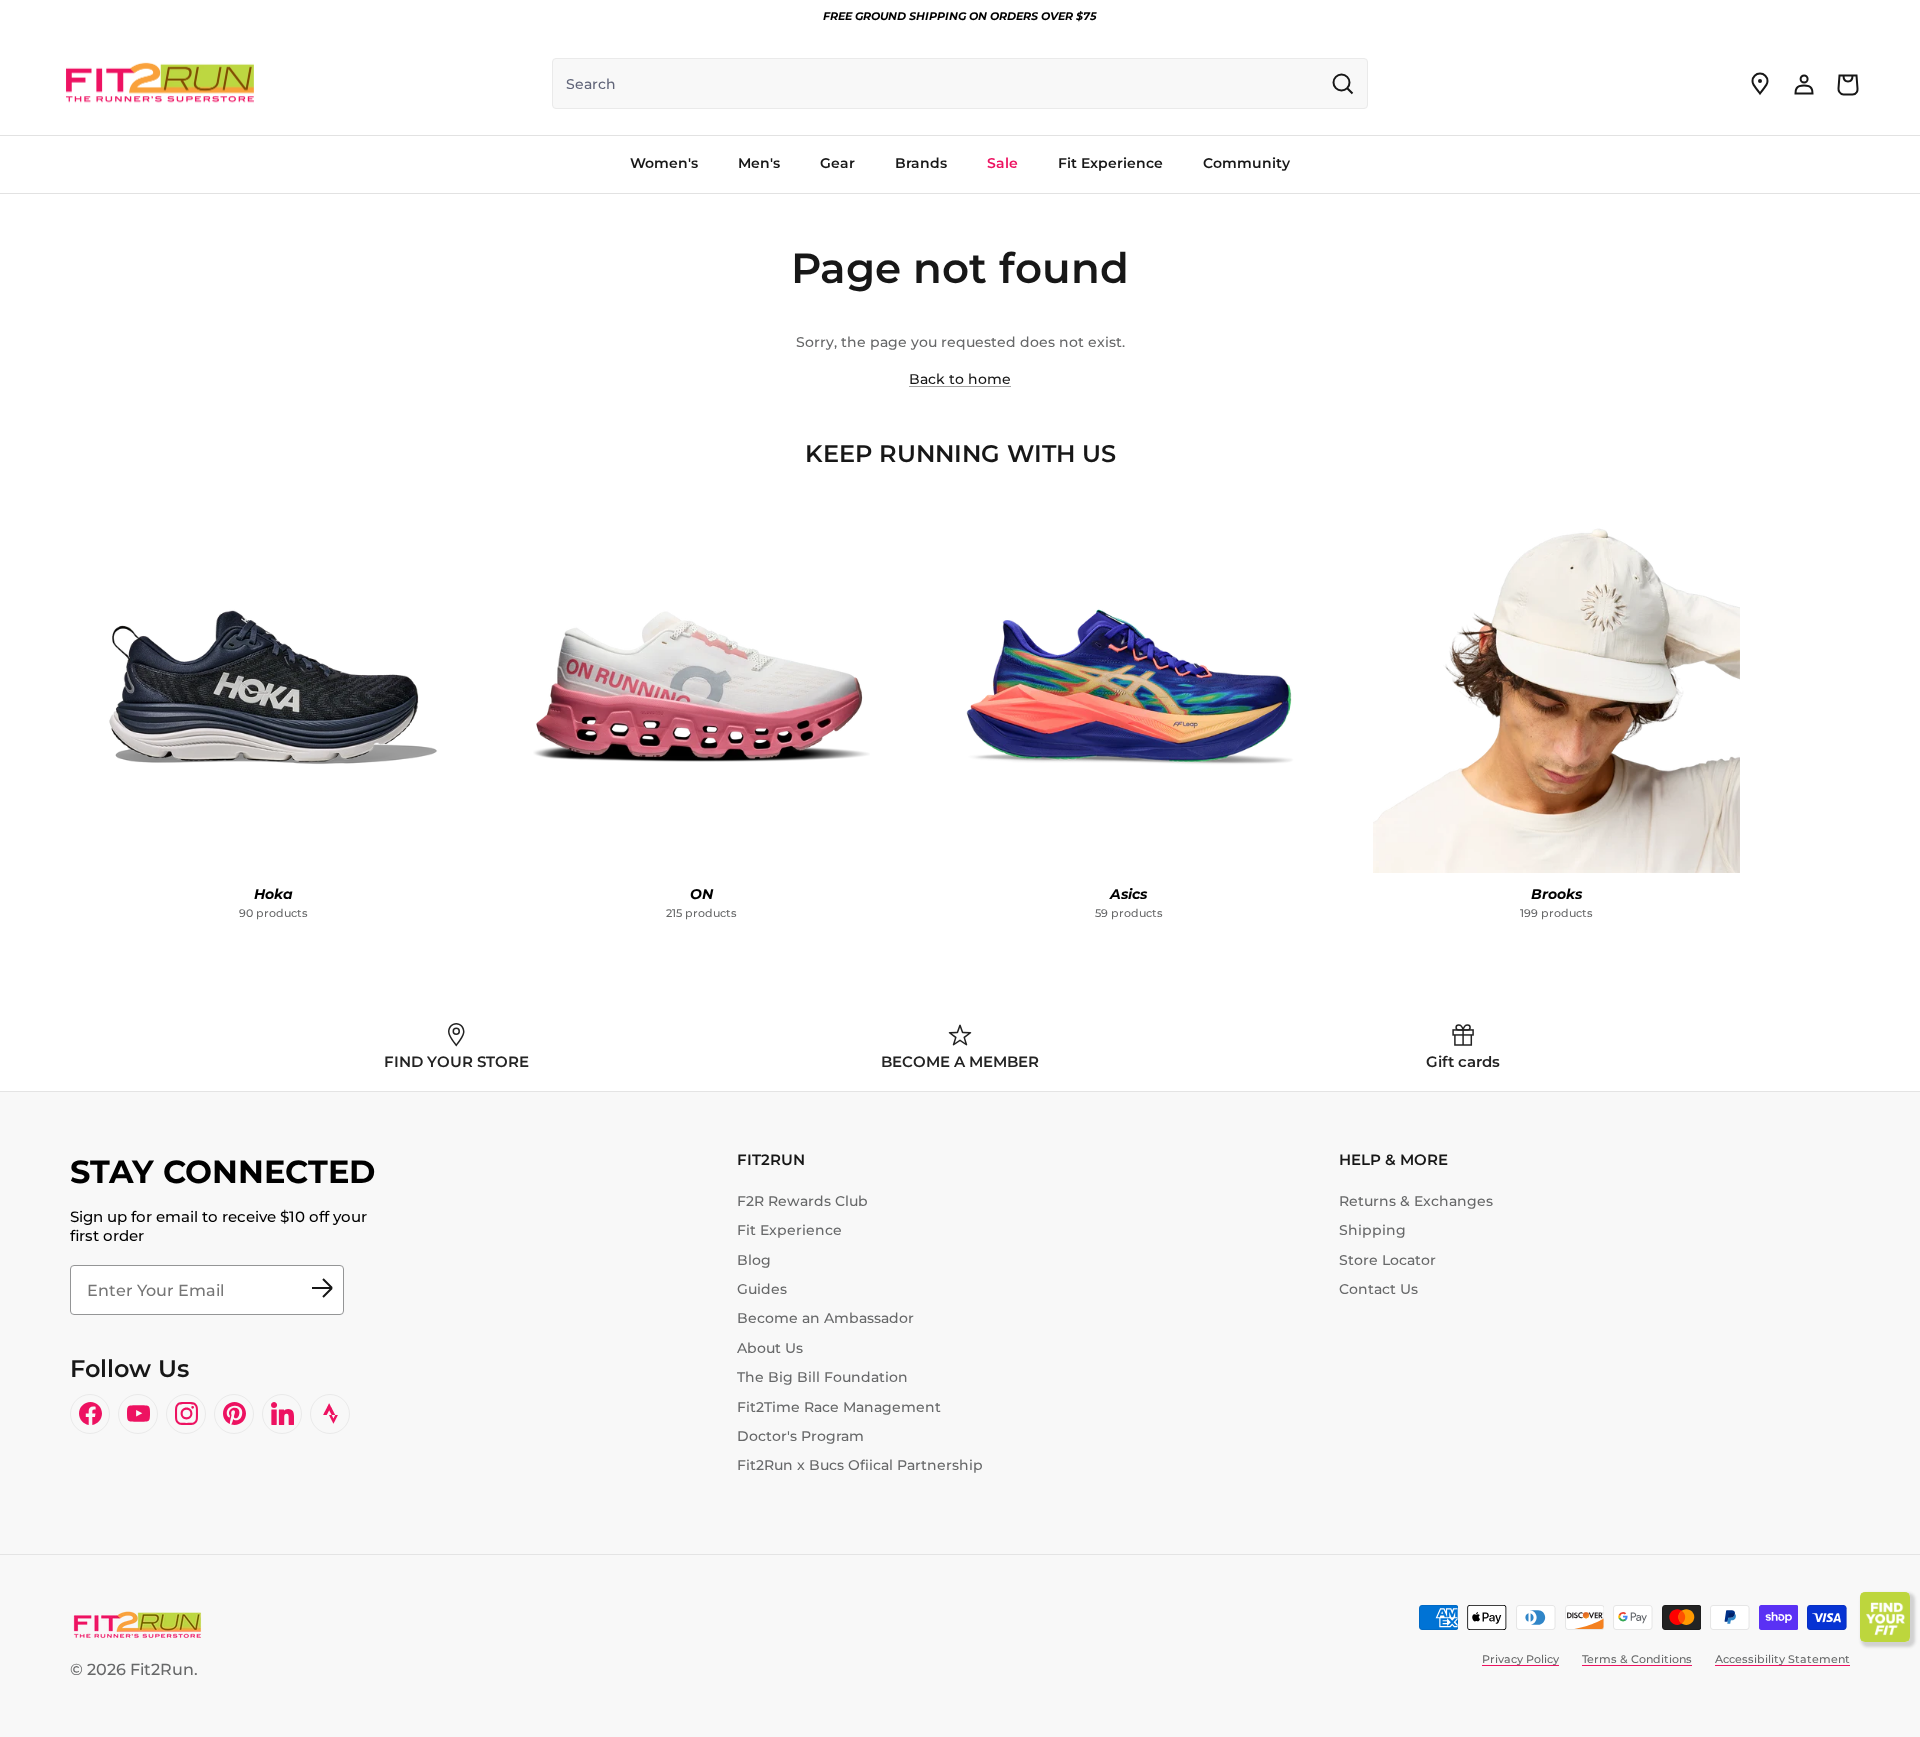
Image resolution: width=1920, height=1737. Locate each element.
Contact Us (1378, 1289)
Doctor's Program (800, 1436)
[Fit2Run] (160, 84)
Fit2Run (162, 1669)
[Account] (1804, 84)
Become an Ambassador (825, 1318)
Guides (762, 1289)
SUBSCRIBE (322, 1290)
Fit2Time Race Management (839, 1407)
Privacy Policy (1520, 1659)
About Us (770, 1348)
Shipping (1372, 1230)
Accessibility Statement (1782, 1659)
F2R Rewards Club (802, 1201)
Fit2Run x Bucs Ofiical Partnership (860, 1465)
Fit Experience (789, 1230)
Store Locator (1387, 1260)
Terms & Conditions (1637, 1659)
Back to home (960, 379)
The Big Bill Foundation (822, 1377)
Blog (754, 1260)
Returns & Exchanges (1416, 1201)
